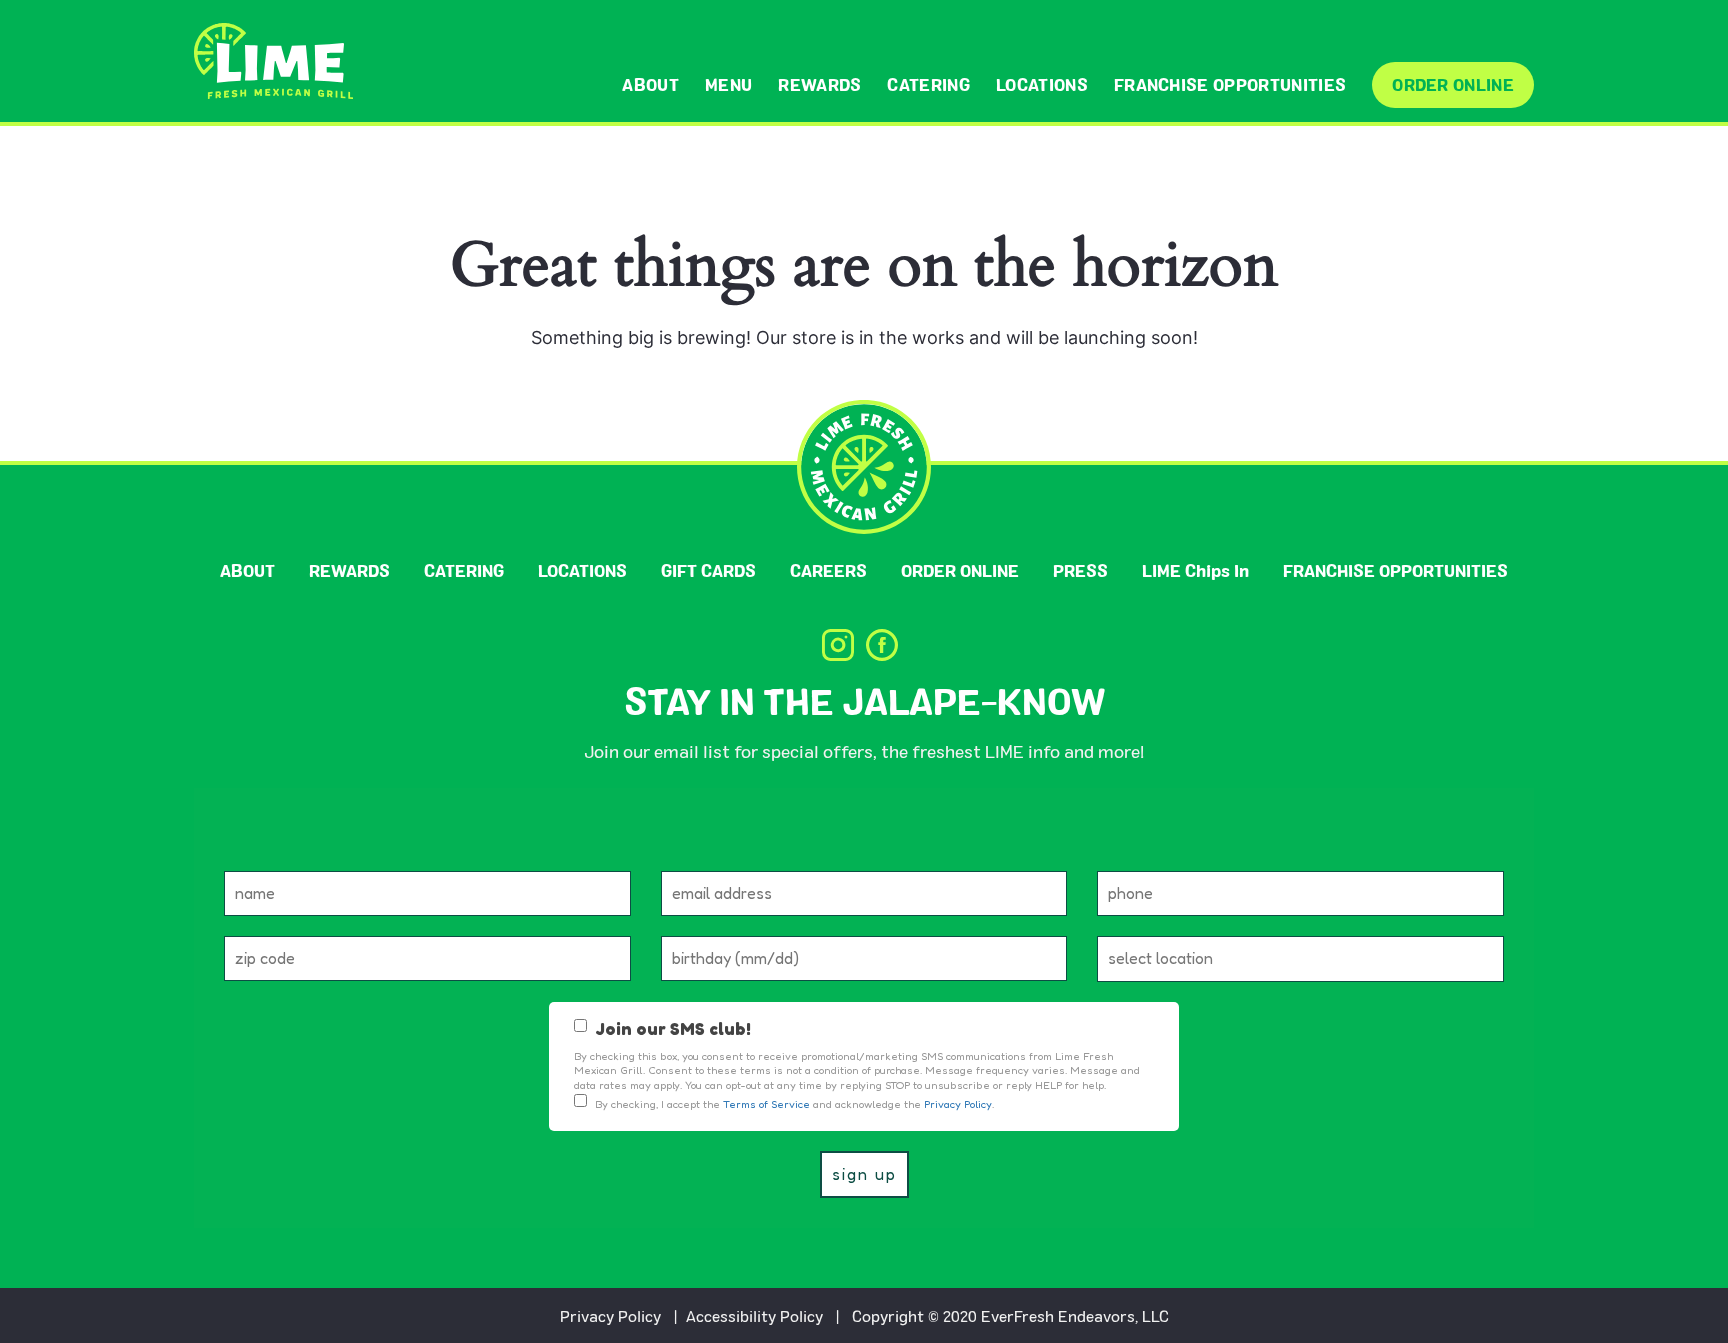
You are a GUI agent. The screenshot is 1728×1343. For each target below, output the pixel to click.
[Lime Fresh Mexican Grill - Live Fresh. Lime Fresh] (273, 61)
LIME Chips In (1195, 570)
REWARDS (819, 84)
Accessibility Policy (754, 1315)
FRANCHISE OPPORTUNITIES (1230, 84)
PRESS (1080, 570)
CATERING (928, 84)
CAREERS (828, 570)
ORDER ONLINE (1453, 84)
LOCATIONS (1042, 84)
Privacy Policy (610, 1315)
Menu (728, 84)
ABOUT (650, 84)
